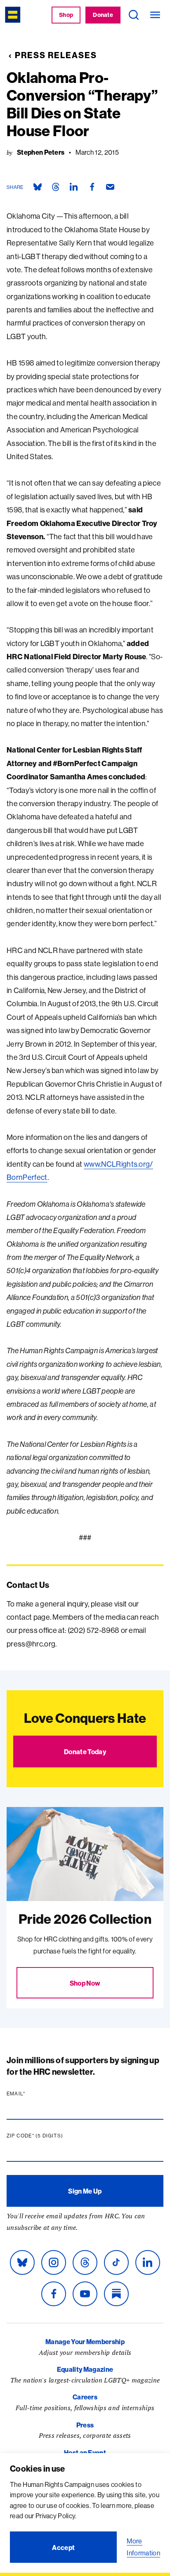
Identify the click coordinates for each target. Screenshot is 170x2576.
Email (32, 2094)
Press (85, 2425)
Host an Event (85, 2453)
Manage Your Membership (85, 2342)
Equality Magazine (85, 2369)
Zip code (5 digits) (51, 2136)
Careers (85, 2397)
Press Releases (56, 55)
